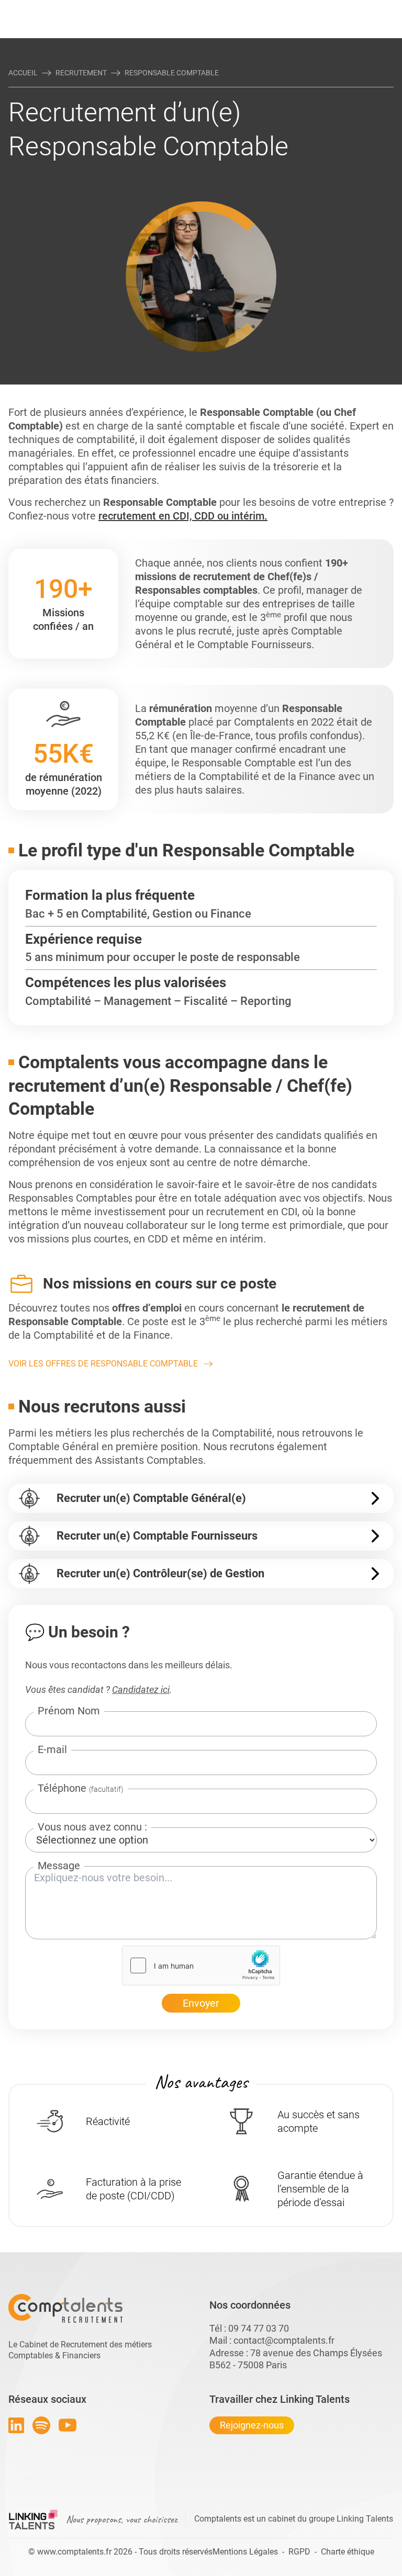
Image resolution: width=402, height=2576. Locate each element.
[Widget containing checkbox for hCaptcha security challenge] (201, 1965)
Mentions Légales (245, 2552)
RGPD (299, 2552)
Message (59, 1866)
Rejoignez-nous (252, 2425)
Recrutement (81, 73)
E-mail (52, 1749)
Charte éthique (348, 2552)
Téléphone (81, 1788)
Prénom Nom (69, 1711)
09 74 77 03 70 (259, 2328)
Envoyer (201, 2003)
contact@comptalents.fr (284, 2340)
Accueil (23, 73)
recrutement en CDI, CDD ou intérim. (183, 516)
